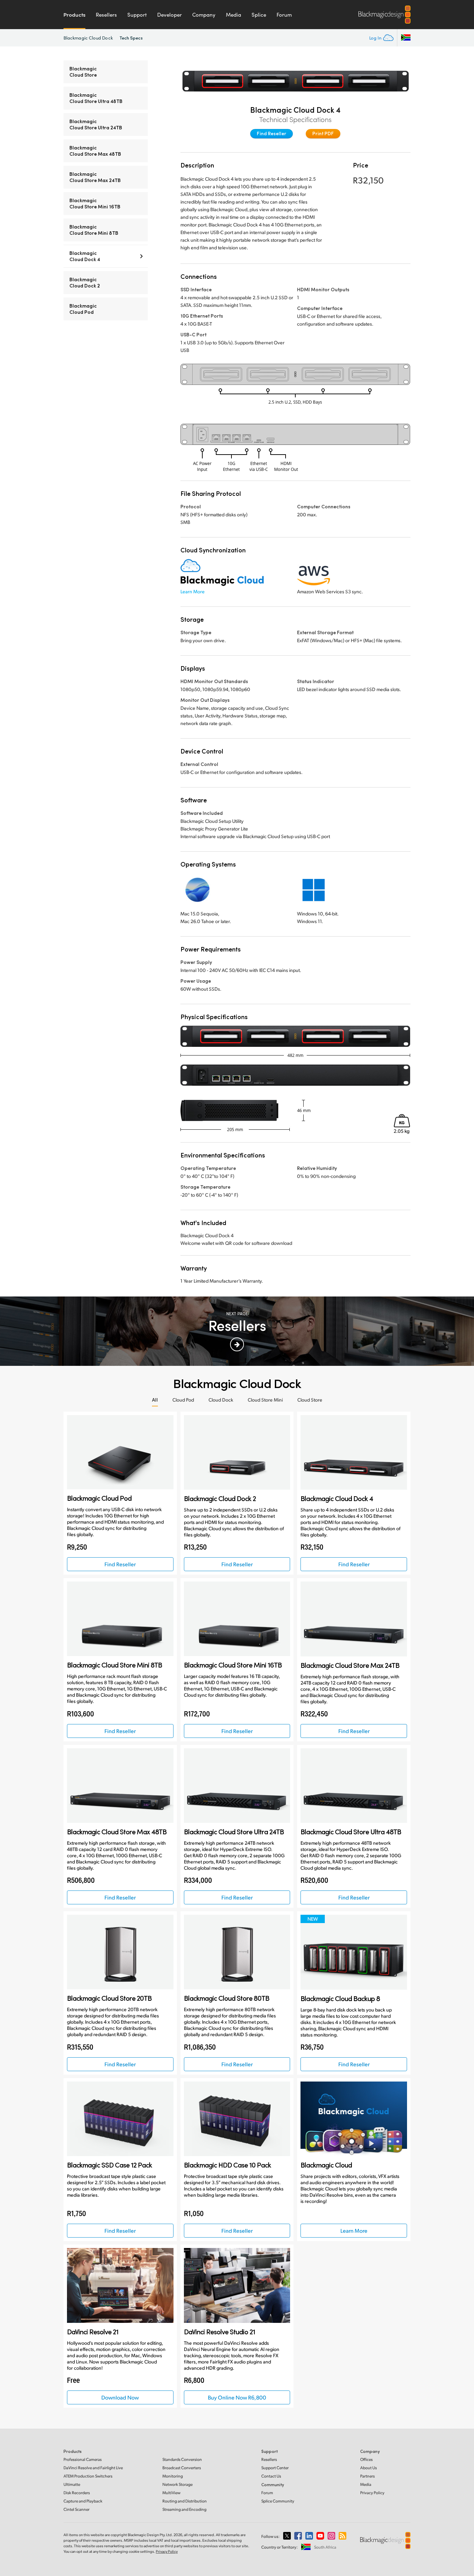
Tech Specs (131, 38)
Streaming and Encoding (184, 2509)
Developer (170, 15)
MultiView (171, 2493)
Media (234, 15)
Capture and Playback (83, 2501)
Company (204, 15)
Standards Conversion (182, 2459)
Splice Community (278, 2501)
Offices (366, 2459)
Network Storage (177, 2484)
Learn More (193, 591)
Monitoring (173, 2476)
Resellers (106, 15)
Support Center (275, 2468)
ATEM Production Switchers (88, 2476)
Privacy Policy (372, 2493)
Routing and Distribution (185, 2501)
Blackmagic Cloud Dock (88, 38)
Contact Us (271, 2476)
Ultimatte (72, 2484)
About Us (369, 2468)
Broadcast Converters (182, 2468)
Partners (367, 2476)
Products (74, 15)
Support (137, 15)
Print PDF (323, 133)
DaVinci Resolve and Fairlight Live (93, 2468)
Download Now (120, 2397)
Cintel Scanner (77, 2509)
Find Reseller (272, 133)
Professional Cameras (83, 2459)
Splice (259, 15)
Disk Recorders (77, 2493)
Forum (284, 15)
